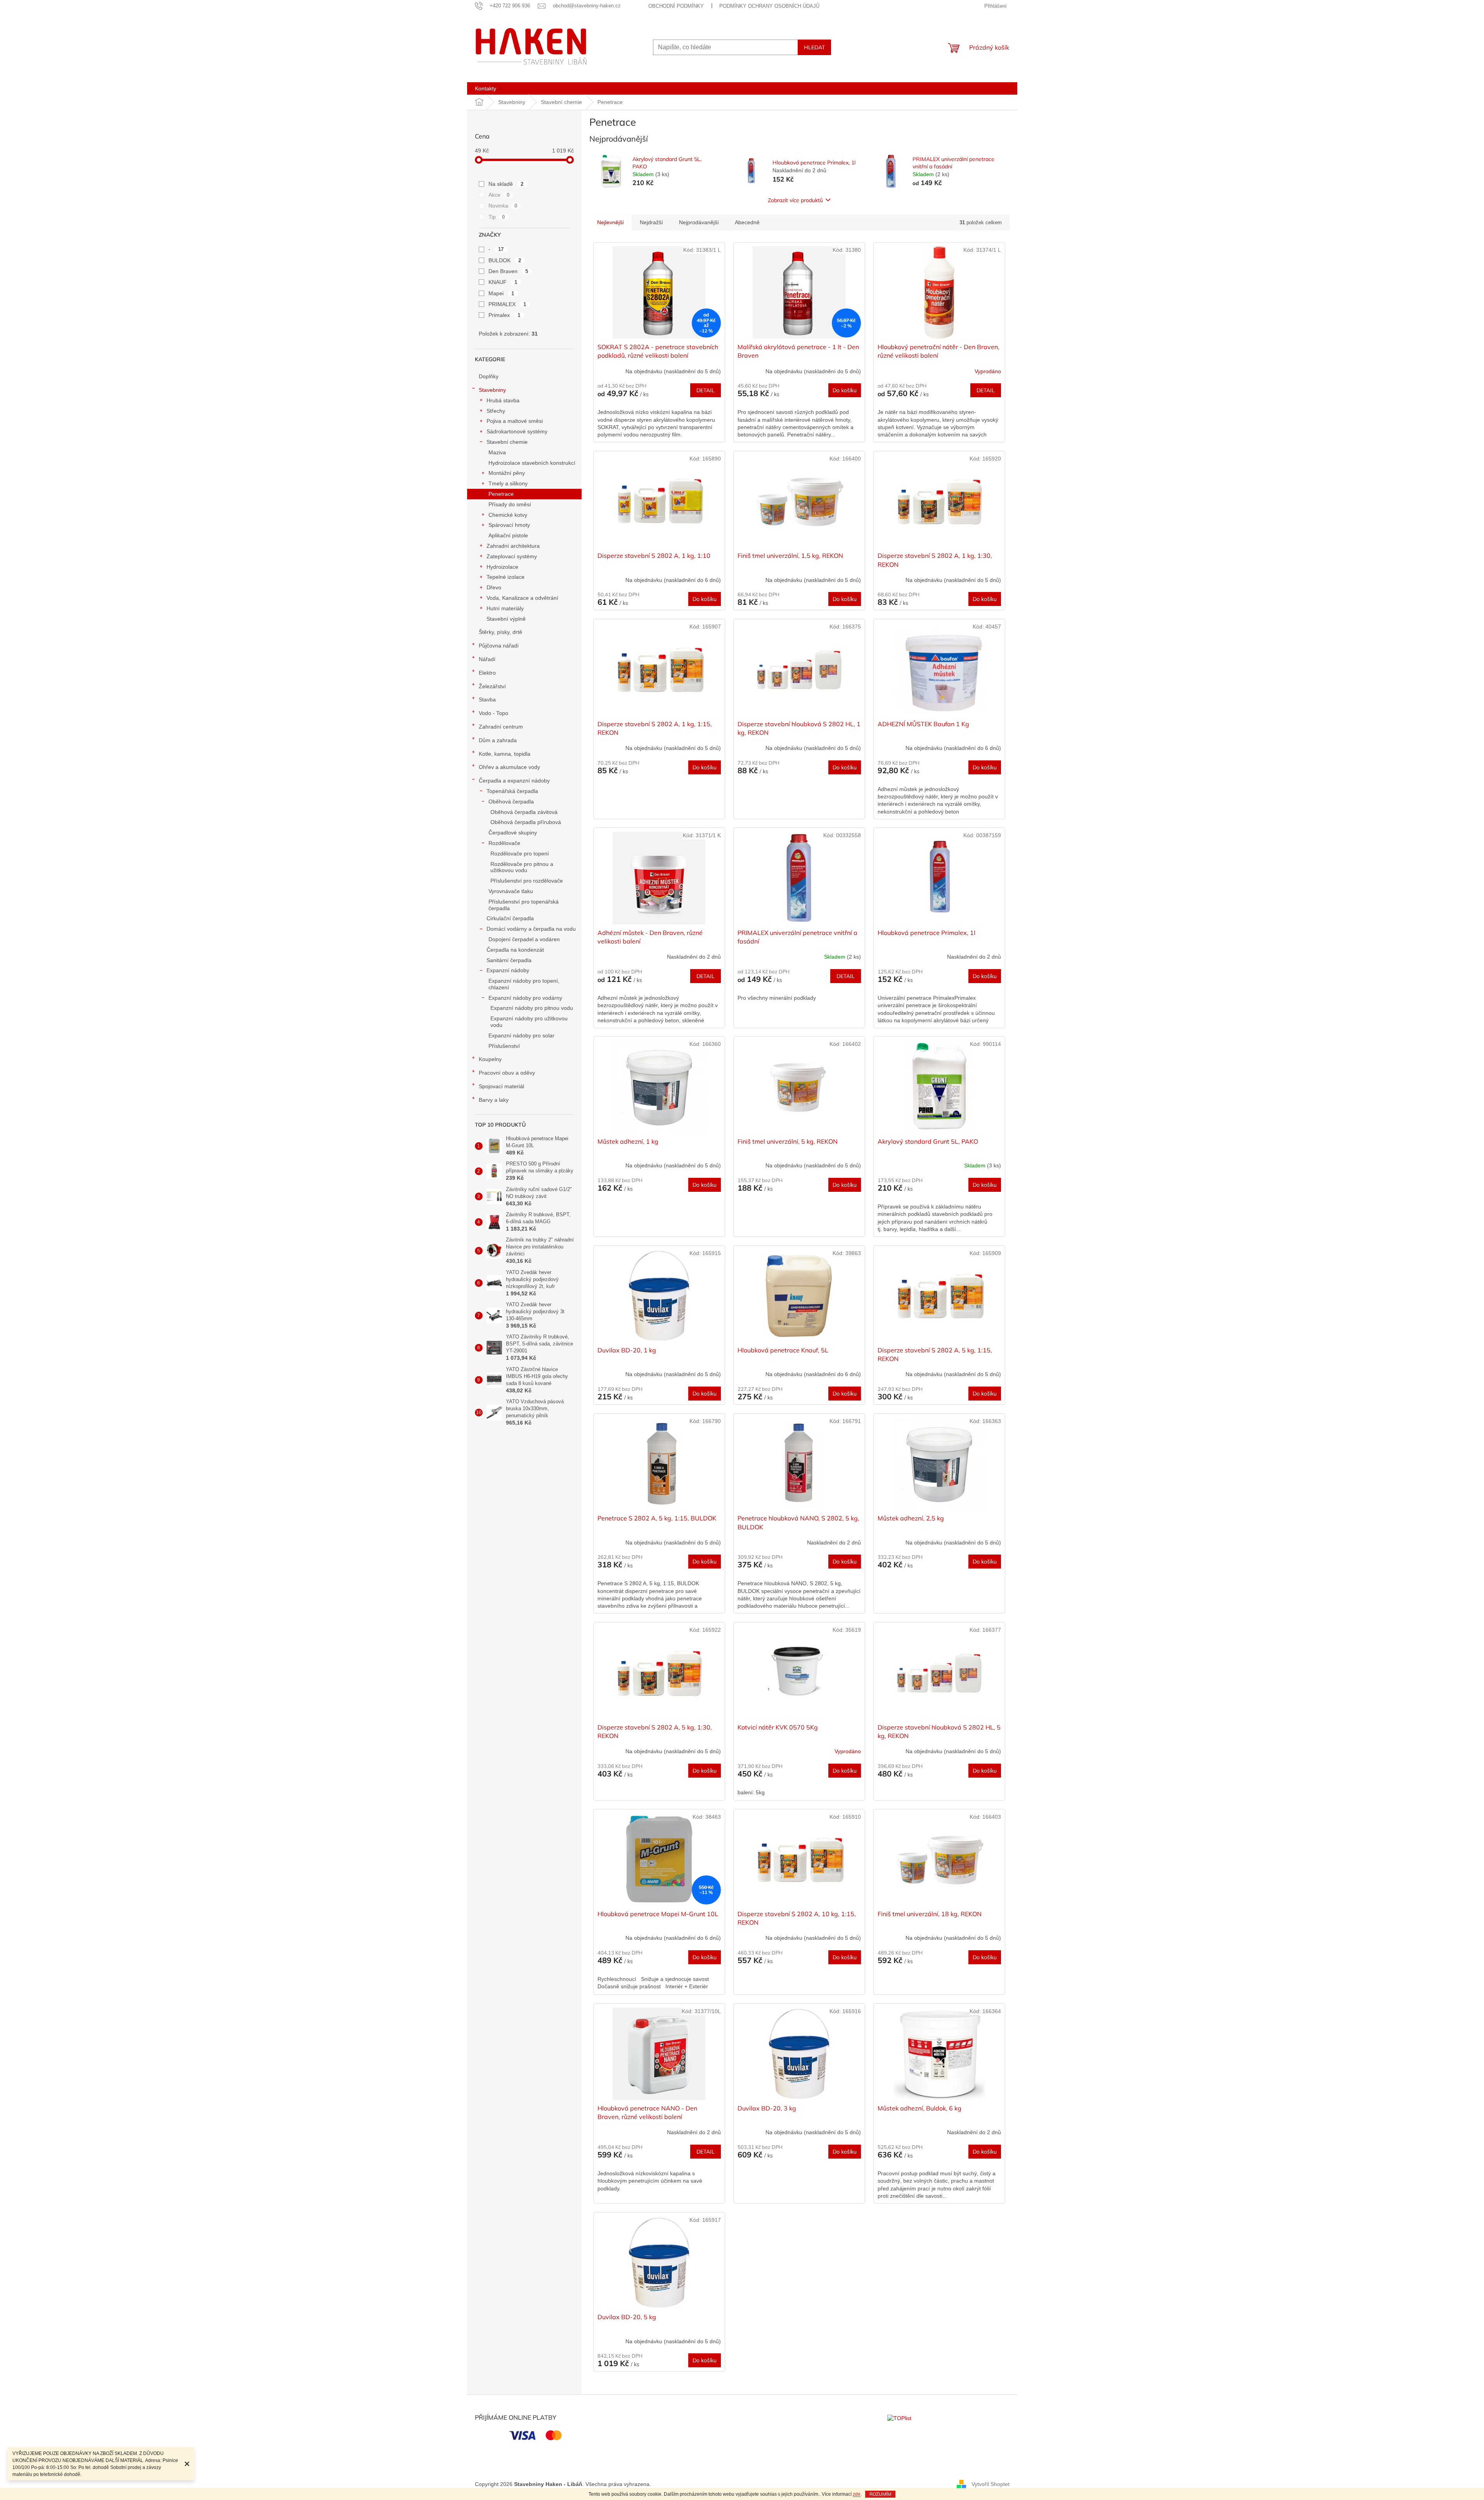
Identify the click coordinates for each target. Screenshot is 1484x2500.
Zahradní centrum (501, 727)
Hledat (814, 47)
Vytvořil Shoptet (990, 2484)
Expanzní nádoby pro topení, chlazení (524, 984)
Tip (497, 217)
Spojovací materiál (501, 1086)
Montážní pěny (507, 473)
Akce (499, 195)
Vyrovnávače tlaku (511, 891)
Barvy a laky (494, 1100)
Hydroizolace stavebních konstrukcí (532, 463)
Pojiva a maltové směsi (515, 421)
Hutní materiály (505, 608)
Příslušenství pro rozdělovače (527, 881)
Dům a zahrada (498, 740)
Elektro (487, 673)
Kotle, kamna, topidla (505, 754)
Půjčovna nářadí (499, 646)
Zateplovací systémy (512, 556)
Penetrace (501, 494)
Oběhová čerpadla (511, 802)
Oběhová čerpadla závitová (524, 812)
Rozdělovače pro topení (520, 854)
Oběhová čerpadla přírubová (526, 822)
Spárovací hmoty (509, 525)
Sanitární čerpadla (509, 960)
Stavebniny (492, 390)
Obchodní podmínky (676, 6)
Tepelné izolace (506, 577)
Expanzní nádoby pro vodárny (525, 998)
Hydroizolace (502, 567)
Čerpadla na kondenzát (515, 950)
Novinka (503, 206)
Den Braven (508, 271)
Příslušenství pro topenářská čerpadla (524, 905)
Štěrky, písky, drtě (500, 632)
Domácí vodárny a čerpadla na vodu (531, 929)
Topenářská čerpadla (512, 791)
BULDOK (505, 260)
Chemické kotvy (508, 515)
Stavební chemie (507, 442)
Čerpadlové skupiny (513, 833)
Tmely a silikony (508, 483)
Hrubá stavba (503, 400)
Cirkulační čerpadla (510, 918)
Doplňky (489, 376)
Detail (706, 390)
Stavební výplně (506, 619)
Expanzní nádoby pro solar (521, 1035)
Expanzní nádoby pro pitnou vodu (532, 1008)
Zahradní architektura (513, 546)
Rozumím (880, 2494)
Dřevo (494, 587)
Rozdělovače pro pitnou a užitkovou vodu (522, 867)
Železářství (492, 686)
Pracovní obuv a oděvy (507, 1073)
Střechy (496, 411)
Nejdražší (651, 222)
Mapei (501, 293)
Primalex (505, 315)
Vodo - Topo (494, 713)
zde (857, 2494)
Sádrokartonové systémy (517, 431)
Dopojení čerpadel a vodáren (524, 939)
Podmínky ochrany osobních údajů (769, 6)
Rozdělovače (504, 843)
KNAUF (503, 282)
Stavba (487, 699)
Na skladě (506, 184)
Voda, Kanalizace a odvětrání (522, 598)
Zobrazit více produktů (795, 200)
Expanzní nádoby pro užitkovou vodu (529, 1022)
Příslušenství (504, 1046)
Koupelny (490, 1059)
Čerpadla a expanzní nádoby (514, 781)
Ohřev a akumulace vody (509, 767)
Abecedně (747, 222)
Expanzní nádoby (508, 970)
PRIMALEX (507, 304)
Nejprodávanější (699, 222)
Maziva (497, 452)
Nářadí (487, 659)
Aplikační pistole (508, 535)
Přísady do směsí (510, 504)
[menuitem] (486, 88)
